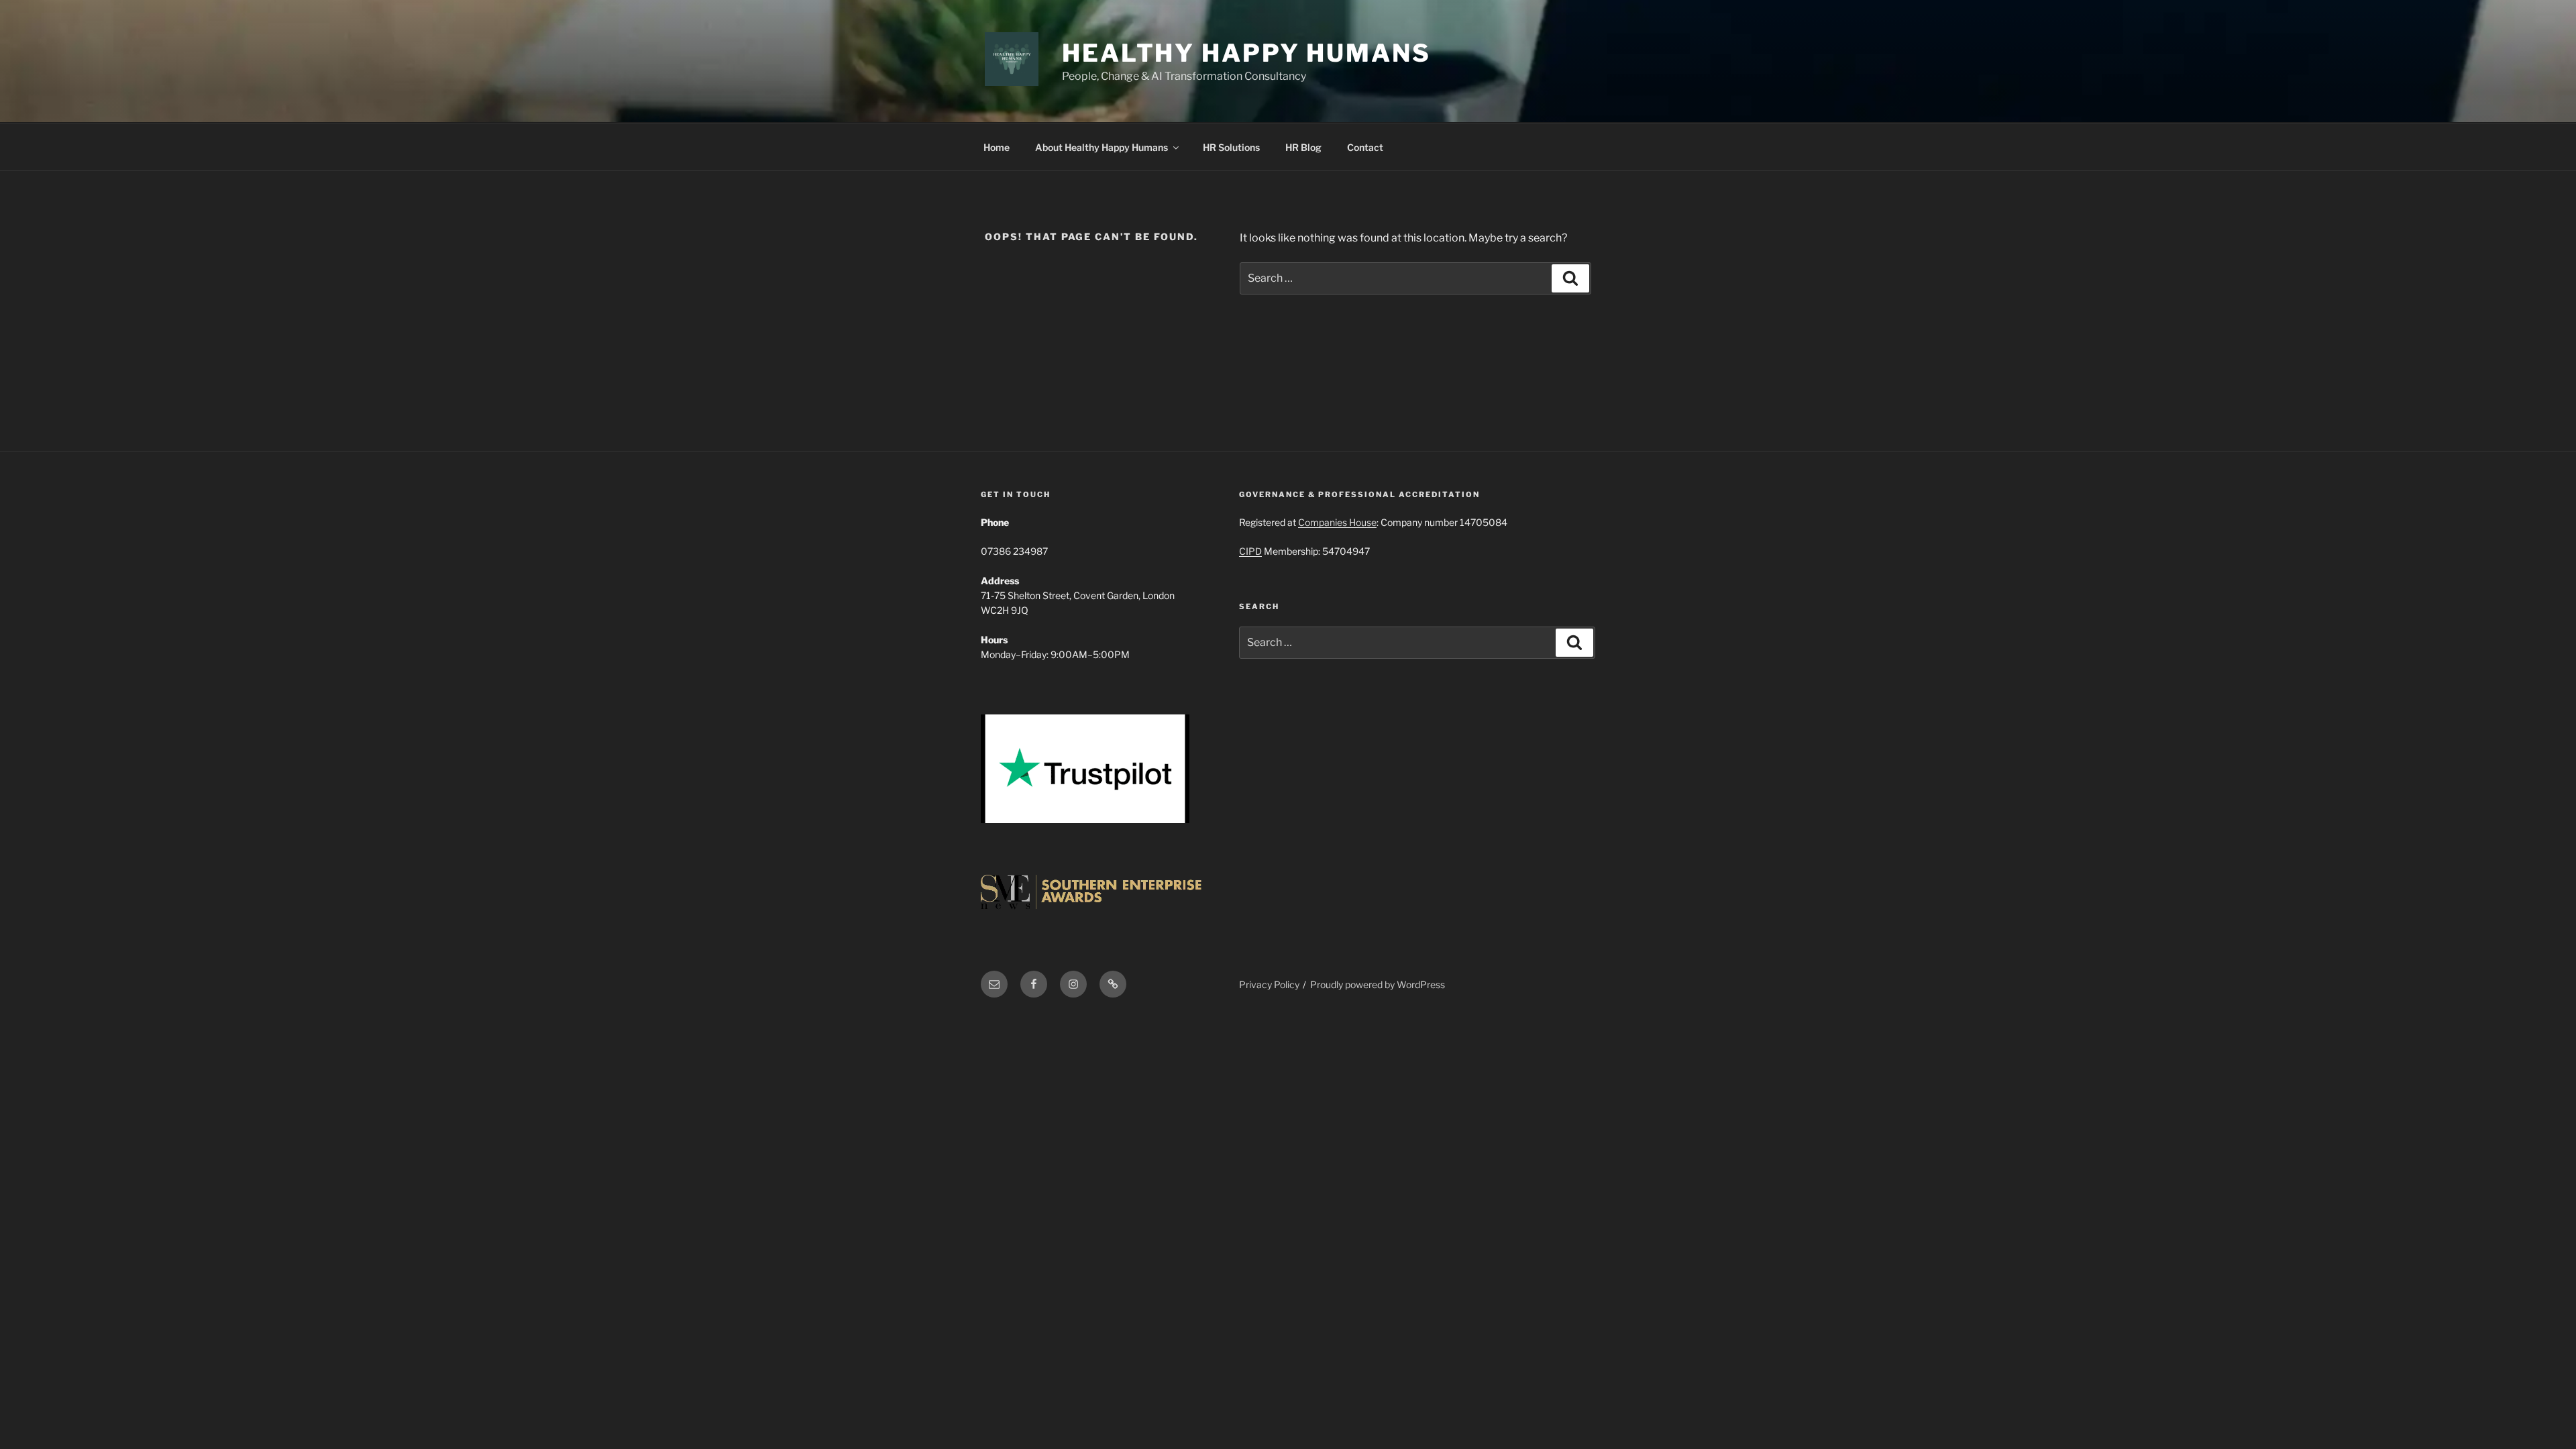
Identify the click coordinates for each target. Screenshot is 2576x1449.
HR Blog (1303, 147)
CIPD (1250, 551)
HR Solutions (1231, 147)
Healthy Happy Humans (1246, 53)
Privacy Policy (1269, 984)
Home (997, 147)
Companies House (1337, 522)
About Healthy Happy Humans (1102, 147)
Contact (1365, 147)
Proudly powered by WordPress (1378, 984)
